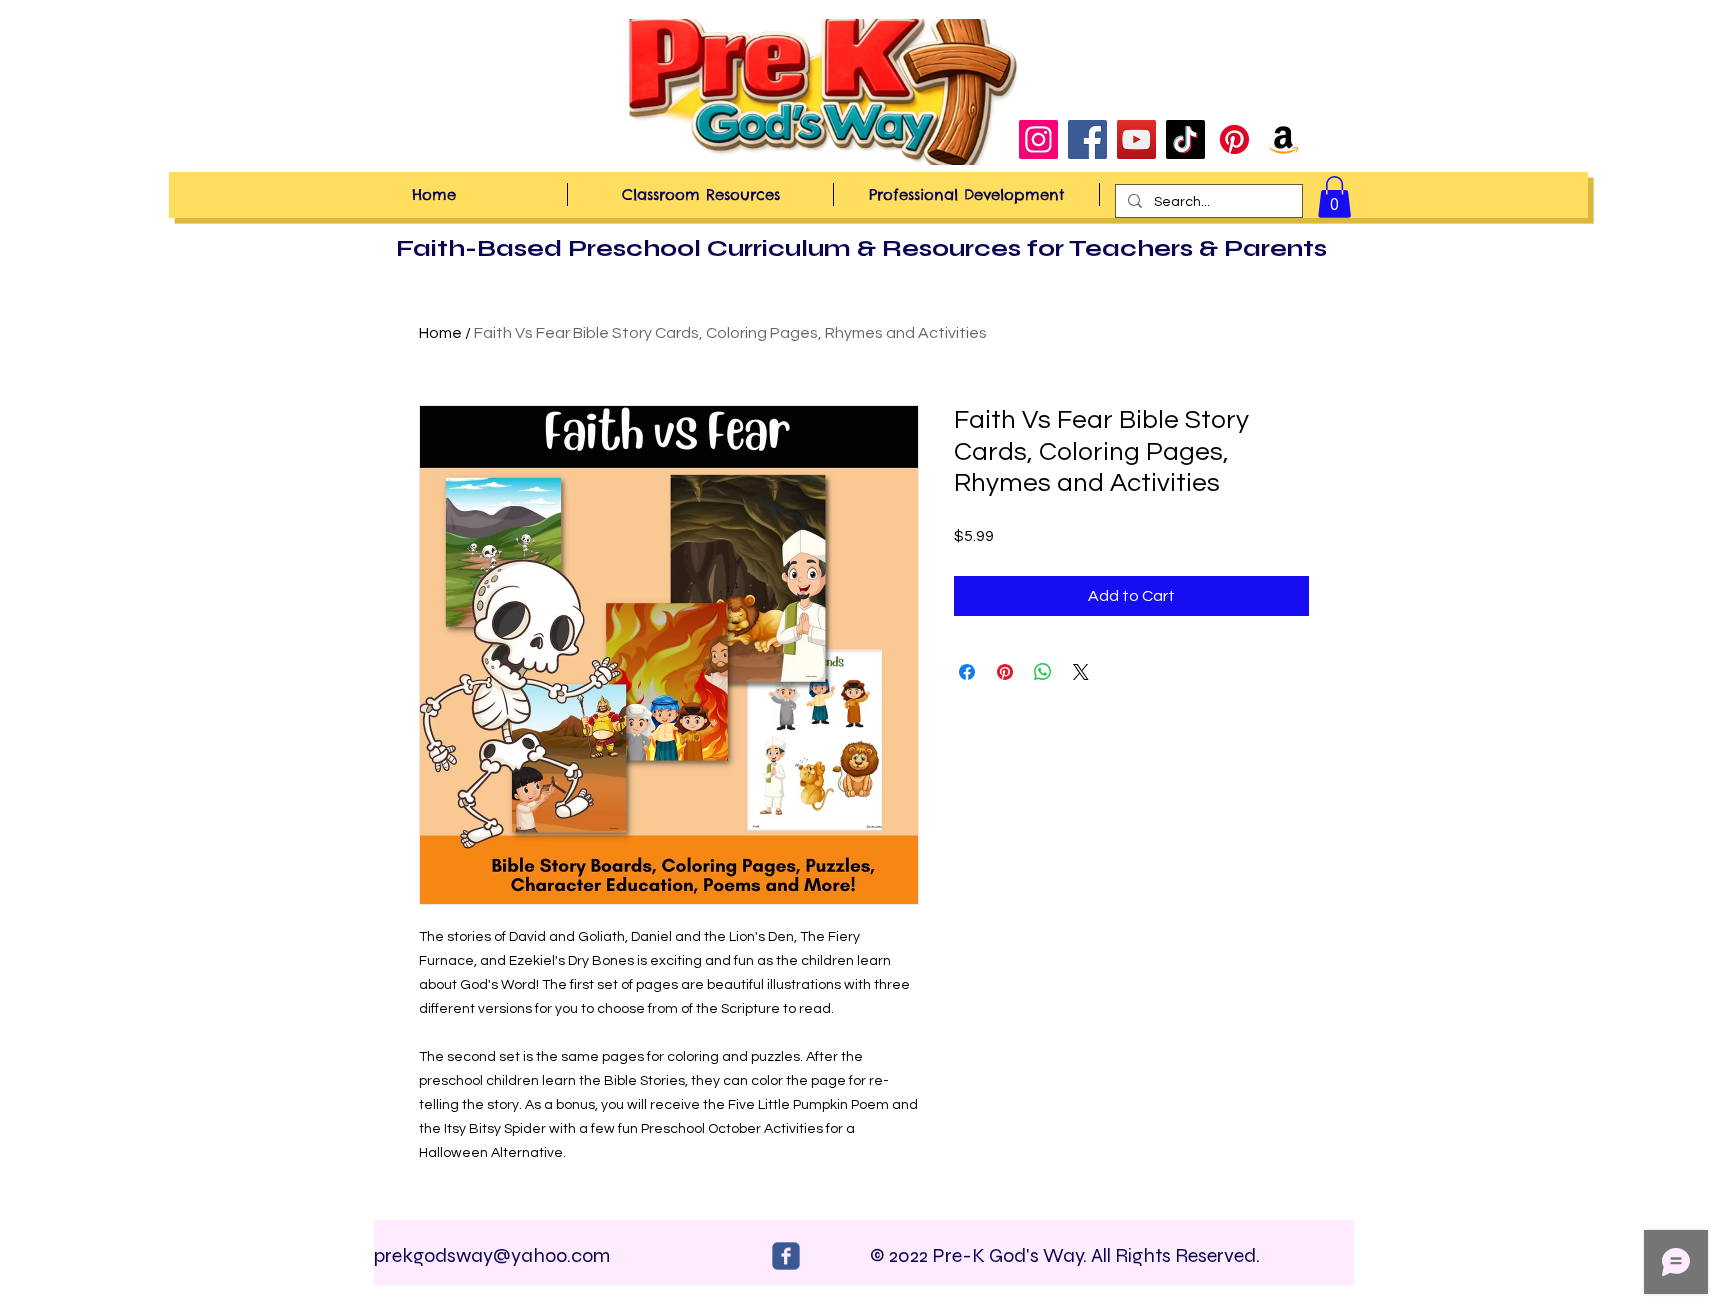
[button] (1334, 197)
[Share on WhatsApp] (1043, 672)
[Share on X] (1081, 672)
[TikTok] (1185, 139)
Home (440, 333)
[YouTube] (1136, 139)
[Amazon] (1283, 139)
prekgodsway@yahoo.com (492, 1255)
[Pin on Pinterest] (1005, 672)
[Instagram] (1038, 139)
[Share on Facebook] (967, 672)
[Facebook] (1087, 139)
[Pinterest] (1234, 139)
